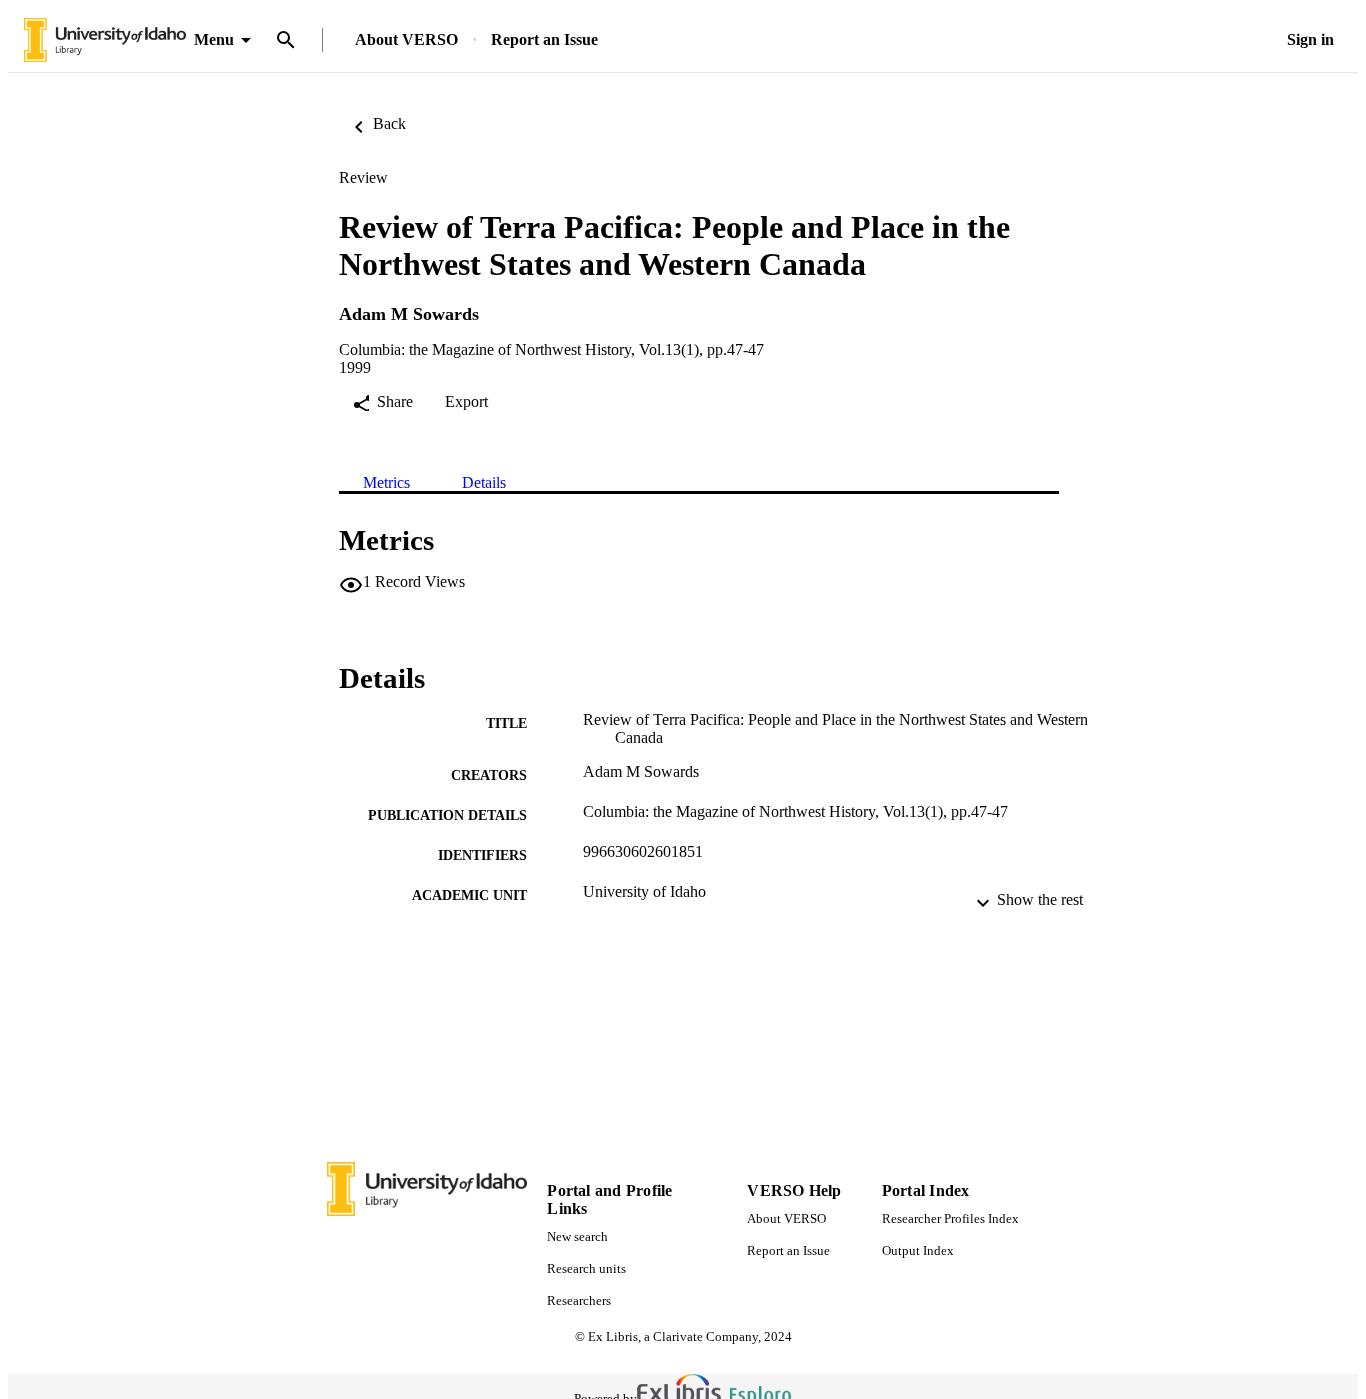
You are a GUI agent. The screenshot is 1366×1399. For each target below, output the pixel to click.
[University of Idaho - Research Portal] (105, 40)
